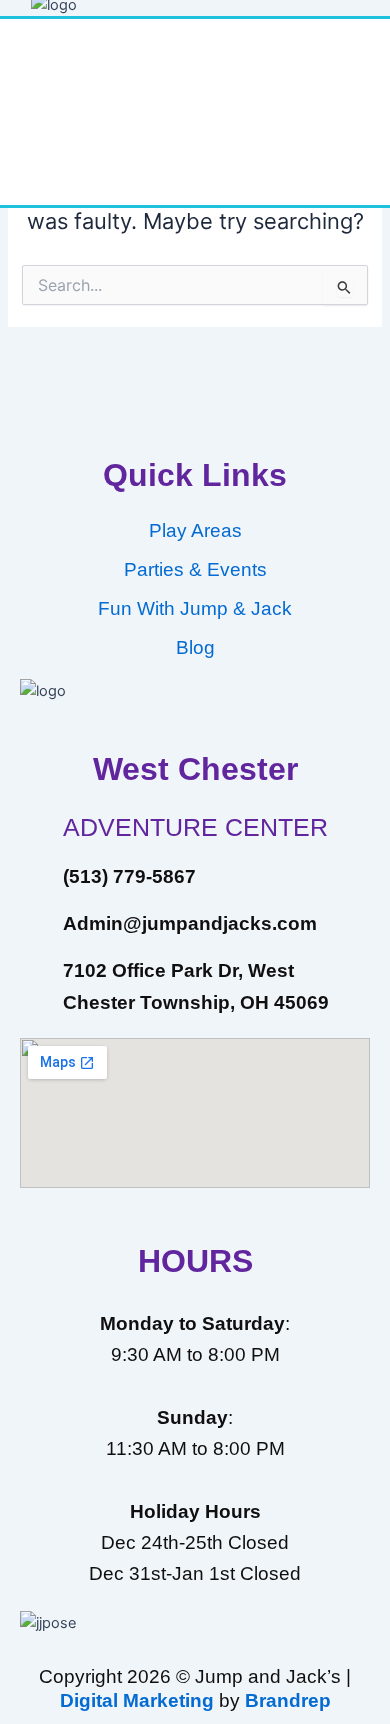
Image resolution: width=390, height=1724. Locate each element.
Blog (195, 647)
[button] (195, 175)
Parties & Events (195, 569)
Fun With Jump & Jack (195, 608)
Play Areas (195, 530)
